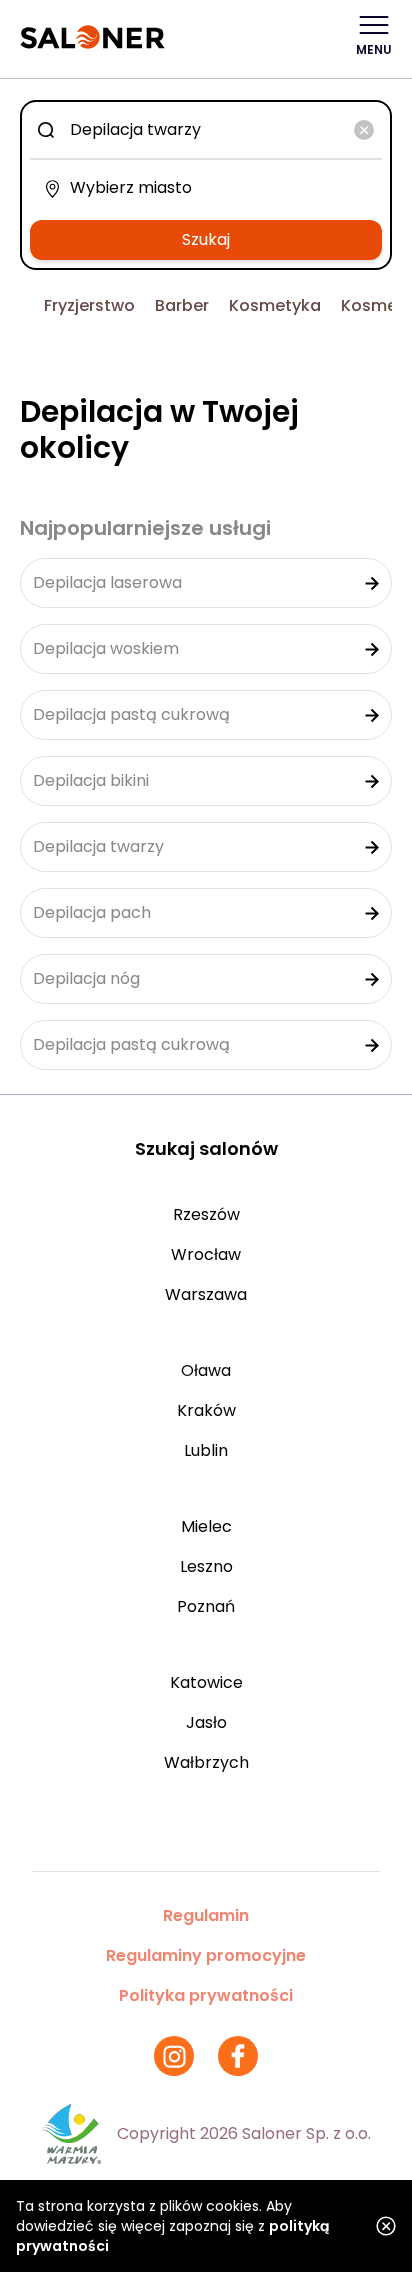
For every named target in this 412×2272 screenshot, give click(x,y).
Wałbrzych (206, 1762)
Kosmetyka (275, 305)
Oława (206, 1370)
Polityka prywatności (206, 1995)
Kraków (206, 1410)
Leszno (206, 1566)
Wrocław (206, 1254)
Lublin (206, 1450)
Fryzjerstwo (89, 305)
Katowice (206, 1682)
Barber (182, 305)
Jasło (206, 1722)
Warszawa (206, 1294)
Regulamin (206, 1915)
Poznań (206, 1606)
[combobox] (206, 130)
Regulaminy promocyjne (206, 1955)
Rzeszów (206, 1214)
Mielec (206, 1526)
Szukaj (206, 239)
